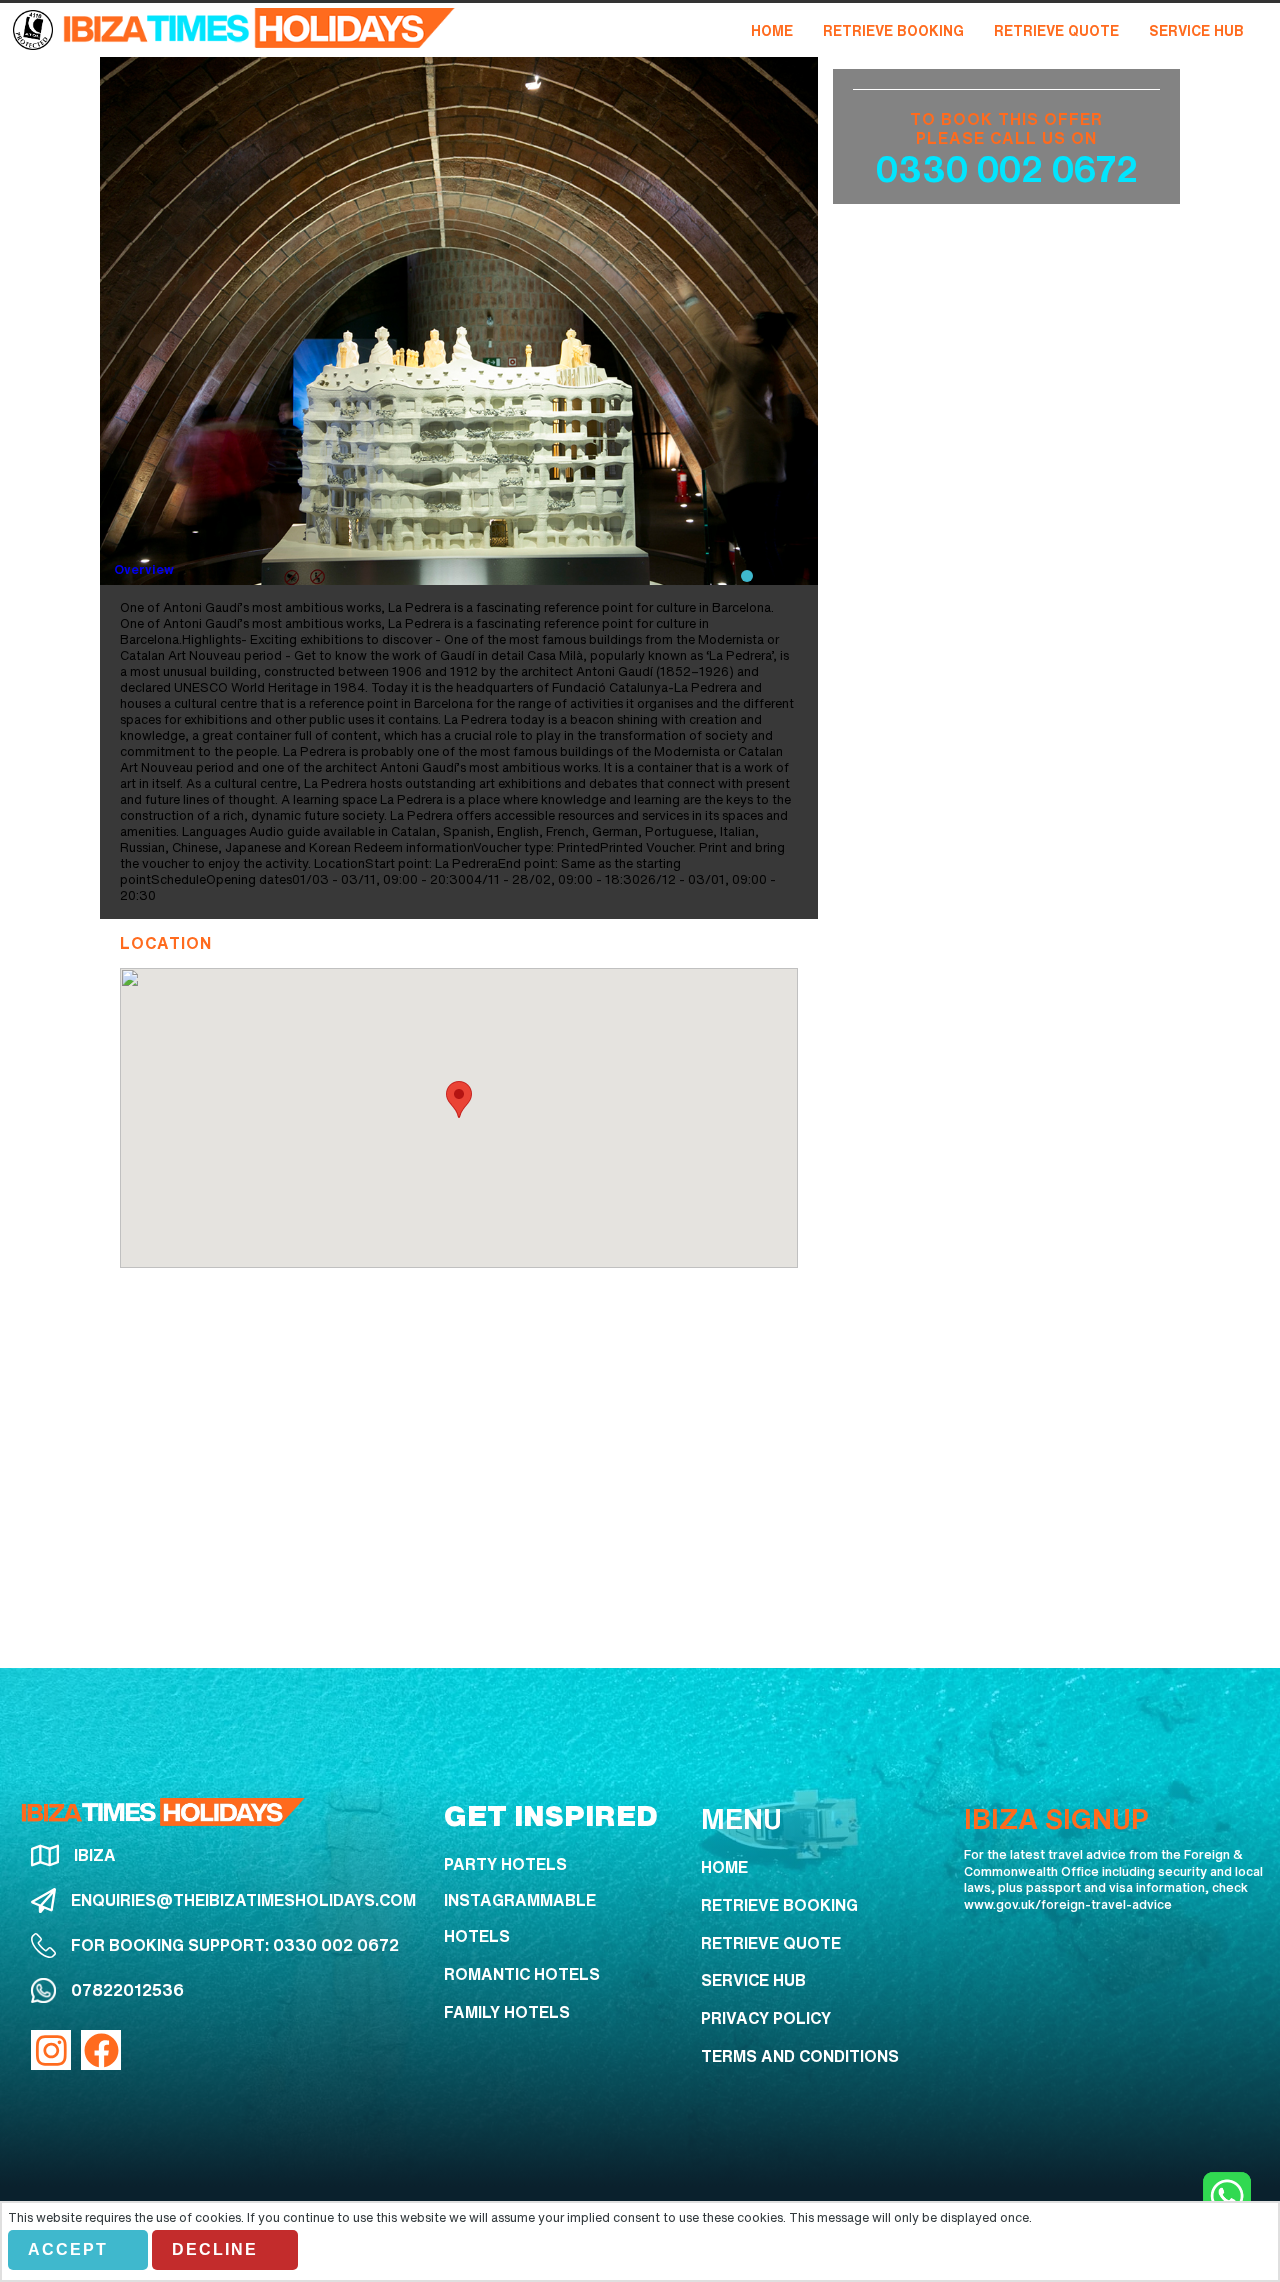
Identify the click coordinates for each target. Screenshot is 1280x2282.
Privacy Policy (766, 2018)
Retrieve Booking (779, 1905)
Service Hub (753, 1980)
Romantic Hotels (522, 1974)
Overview (144, 569)
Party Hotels (505, 1864)
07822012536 (127, 1990)
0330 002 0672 (1007, 168)
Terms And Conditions (800, 2056)
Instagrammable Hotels (520, 1918)
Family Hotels (507, 2012)
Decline (215, 2249)
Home (724, 1867)
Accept (68, 2249)
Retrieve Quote (771, 1943)
